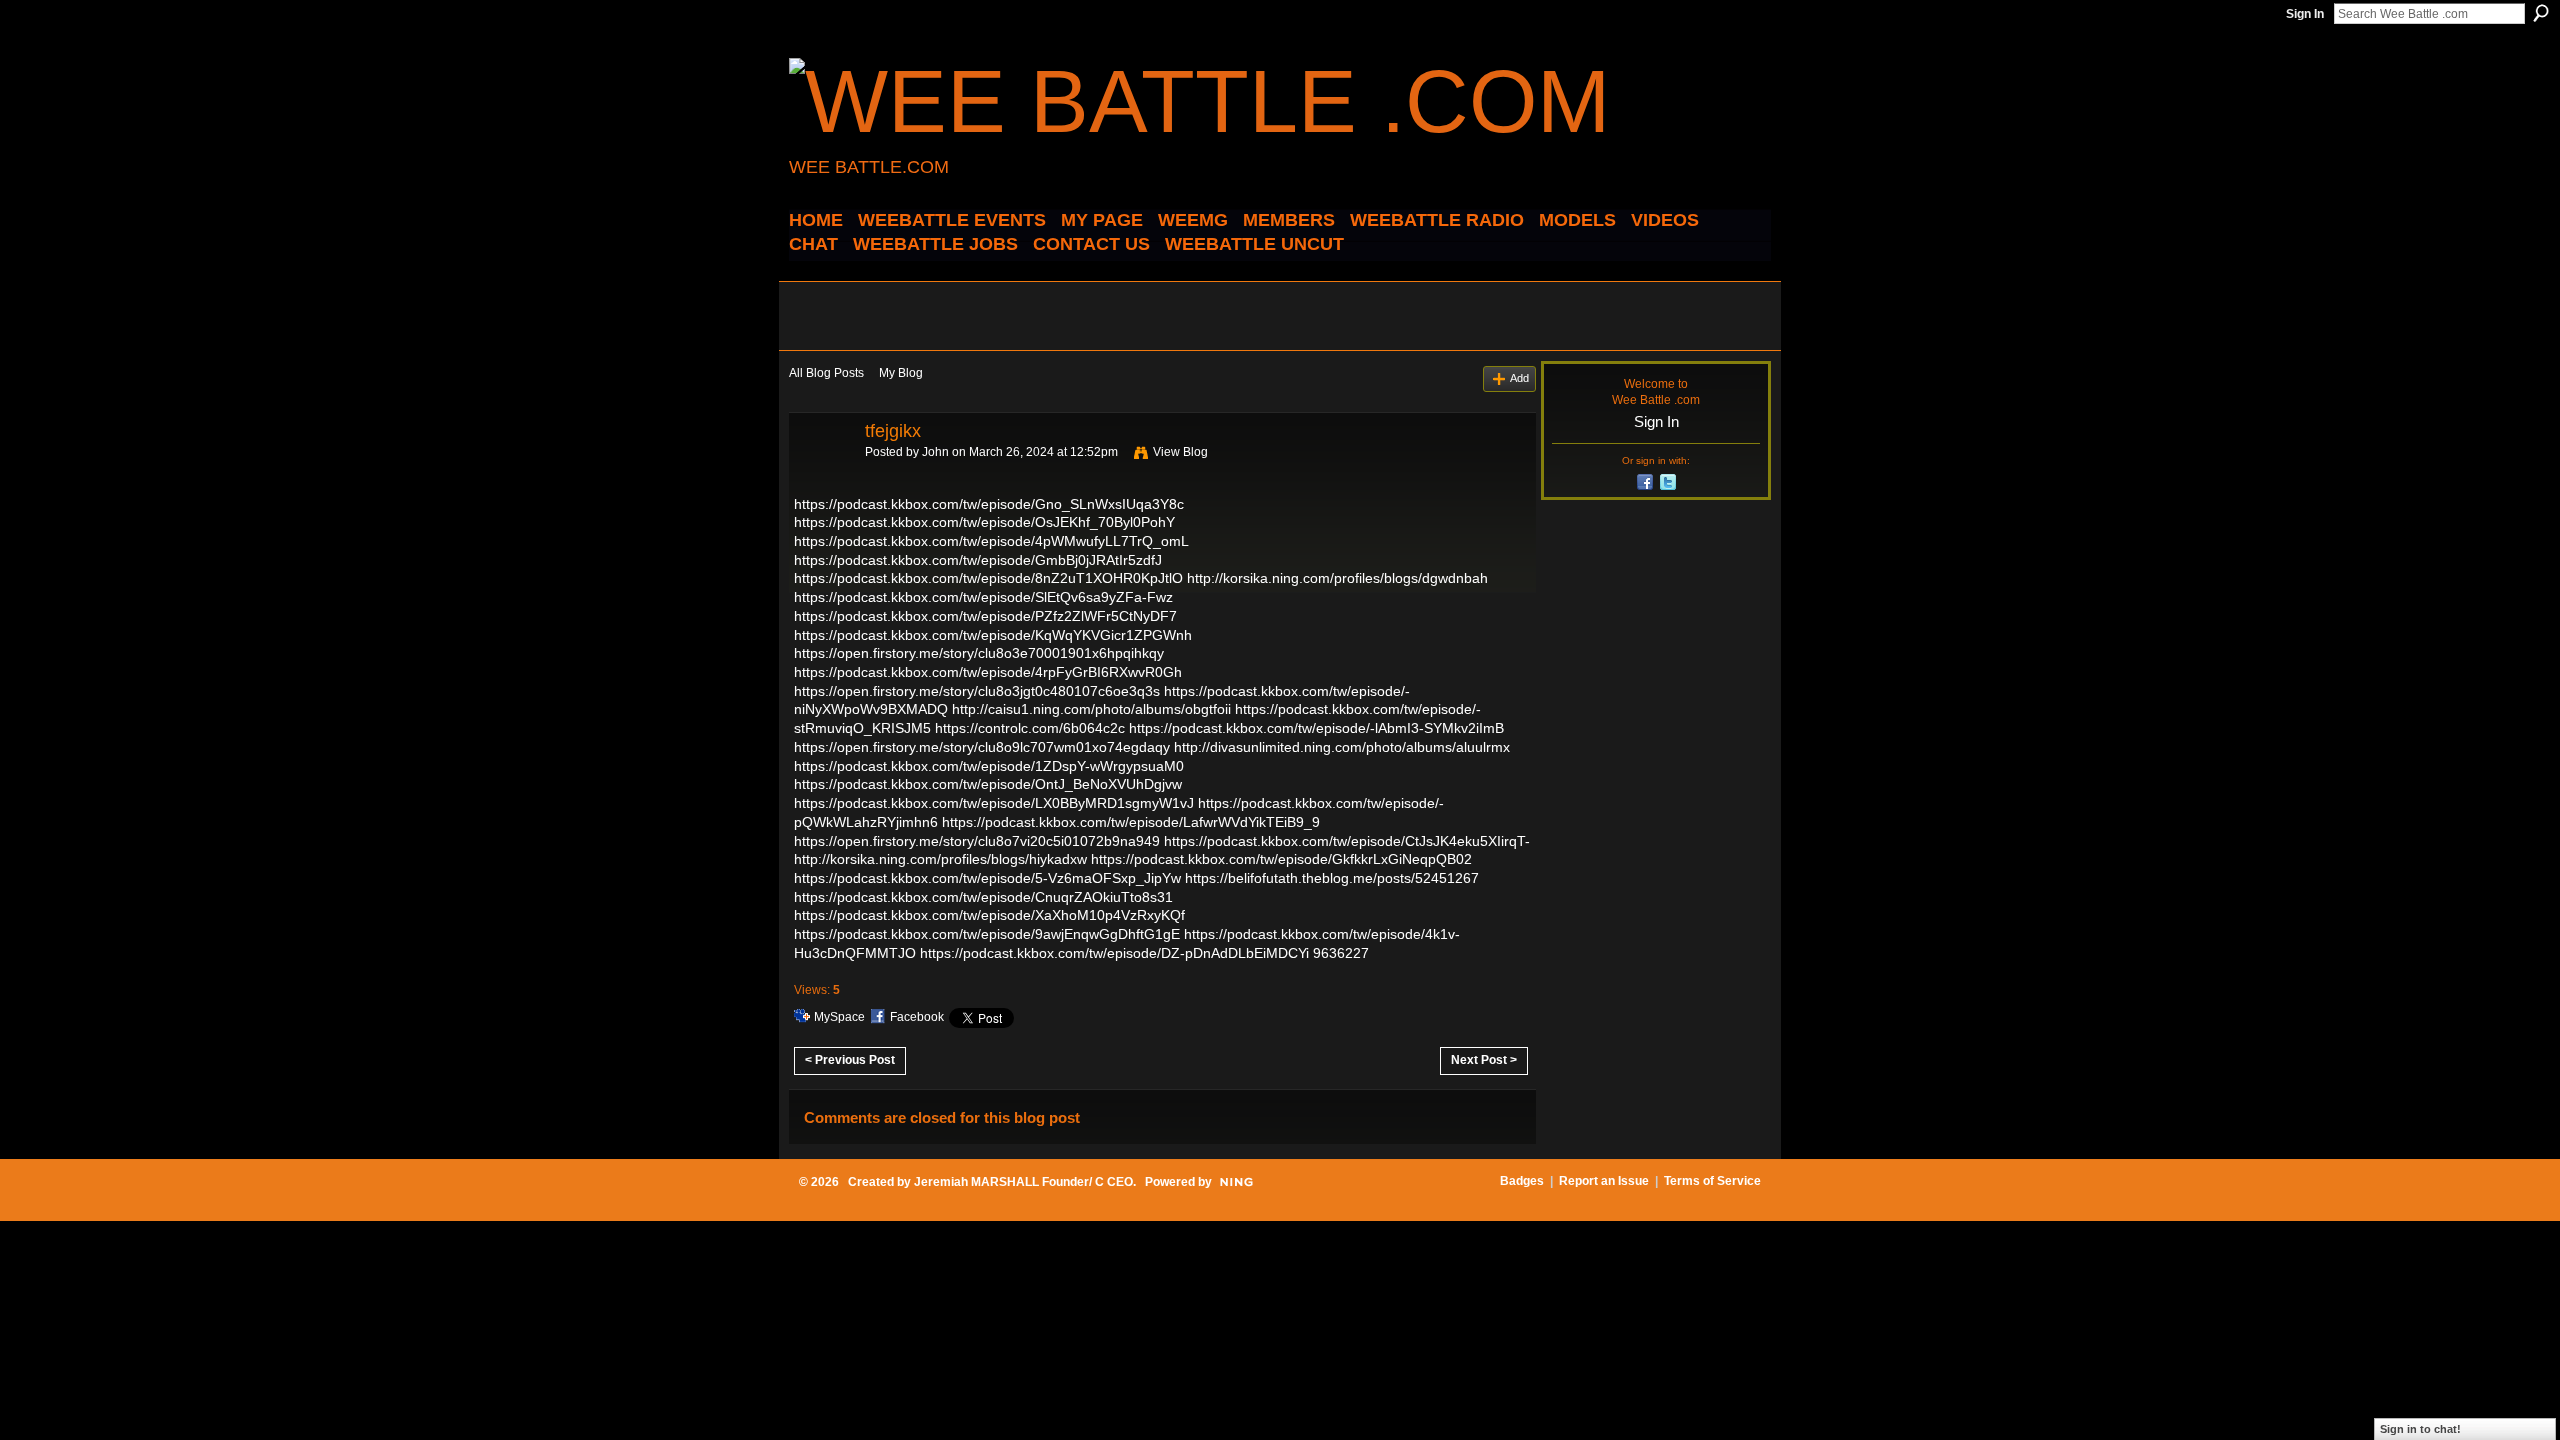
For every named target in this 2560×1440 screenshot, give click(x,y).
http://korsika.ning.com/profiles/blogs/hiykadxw (940, 859)
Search (2541, 13)
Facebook (917, 1017)
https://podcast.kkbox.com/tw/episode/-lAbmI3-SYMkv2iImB (1316, 728)
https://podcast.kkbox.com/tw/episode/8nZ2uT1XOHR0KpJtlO (988, 578)
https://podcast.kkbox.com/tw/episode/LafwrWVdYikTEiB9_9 (1131, 822)
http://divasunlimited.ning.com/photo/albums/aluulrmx (1342, 747)
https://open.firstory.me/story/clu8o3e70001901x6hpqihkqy (979, 653)
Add (1519, 378)
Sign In (2305, 14)
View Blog (1180, 452)
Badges (1522, 1181)
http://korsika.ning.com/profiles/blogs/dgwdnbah (1337, 578)
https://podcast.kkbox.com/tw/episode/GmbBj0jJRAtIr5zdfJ (978, 560)
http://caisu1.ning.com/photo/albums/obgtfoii (1091, 709)
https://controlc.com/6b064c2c (1030, 728)
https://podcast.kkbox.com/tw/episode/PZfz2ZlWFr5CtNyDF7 (985, 616)
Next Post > (1484, 1060)
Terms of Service (1712, 1181)
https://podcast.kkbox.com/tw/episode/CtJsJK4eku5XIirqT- (1347, 841)
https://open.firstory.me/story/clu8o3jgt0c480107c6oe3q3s (977, 691)
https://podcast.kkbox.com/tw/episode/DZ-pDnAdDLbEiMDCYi (1114, 953)
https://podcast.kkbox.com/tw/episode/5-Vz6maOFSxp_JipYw (987, 878)
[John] (821, 476)
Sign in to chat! (2420, 1429)
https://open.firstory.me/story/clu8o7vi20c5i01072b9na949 (977, 841)
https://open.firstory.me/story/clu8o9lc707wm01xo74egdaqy (982, 747)
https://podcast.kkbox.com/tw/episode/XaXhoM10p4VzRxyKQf (989, 915)
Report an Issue (1604, 1181)
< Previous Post (850, 1060)
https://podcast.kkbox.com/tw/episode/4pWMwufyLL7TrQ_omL (991, 541)
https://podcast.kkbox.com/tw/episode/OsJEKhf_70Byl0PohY (984, 522)
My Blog (901, 373)
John (935, 452)
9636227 (1341, 953)
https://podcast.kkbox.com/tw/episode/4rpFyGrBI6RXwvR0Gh (988, 672)
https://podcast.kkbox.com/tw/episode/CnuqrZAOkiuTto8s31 (983, 897)
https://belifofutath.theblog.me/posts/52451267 (1332, 878)
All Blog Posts (826, 373)
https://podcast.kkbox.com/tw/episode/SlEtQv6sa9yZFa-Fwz (983, 597)
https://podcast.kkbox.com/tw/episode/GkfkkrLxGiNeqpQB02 (1281, 859)
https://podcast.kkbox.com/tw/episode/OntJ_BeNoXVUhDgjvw (988, 784)
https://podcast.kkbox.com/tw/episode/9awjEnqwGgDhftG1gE (987, 934)
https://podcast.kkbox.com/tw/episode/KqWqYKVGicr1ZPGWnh (993, 635)
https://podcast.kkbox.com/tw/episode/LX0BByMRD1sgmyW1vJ (994, 803)
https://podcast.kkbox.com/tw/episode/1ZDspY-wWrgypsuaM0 (989, 766)
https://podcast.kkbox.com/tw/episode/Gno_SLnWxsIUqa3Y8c (989, 504)
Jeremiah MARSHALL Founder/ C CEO (1023, 1182)
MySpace (839, 1017)
